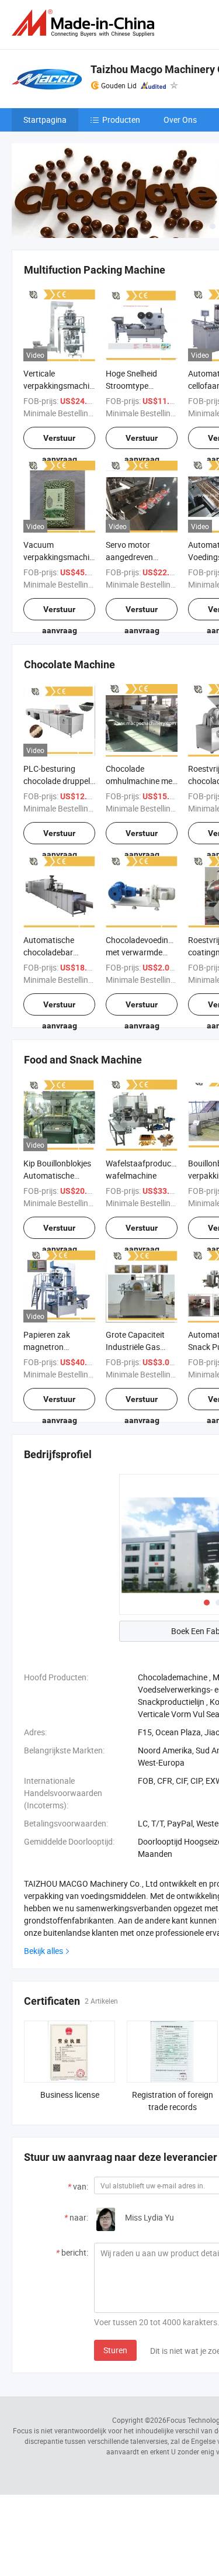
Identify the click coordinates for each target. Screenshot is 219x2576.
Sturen (115, 2350)
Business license (70, 2095)
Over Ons (180, 120)
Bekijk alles (44, 1951)
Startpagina (45, 120)
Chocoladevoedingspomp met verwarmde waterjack (152, 952)
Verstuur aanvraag (60, 441)
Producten (121, 120)
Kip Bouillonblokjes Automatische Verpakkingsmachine (61, 1175)
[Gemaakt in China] (85, 23)
